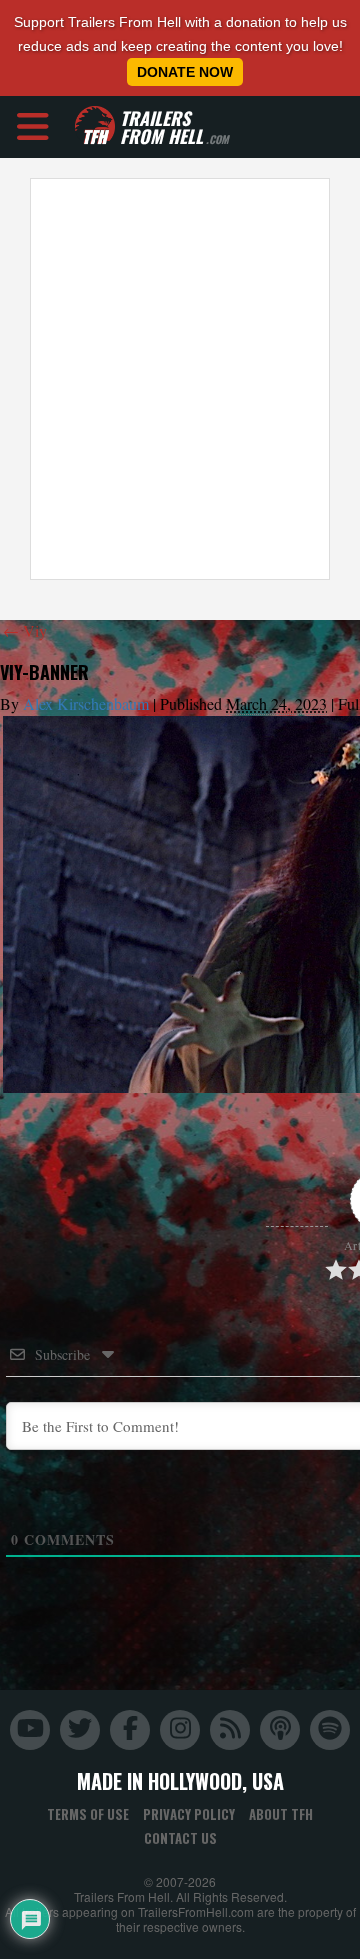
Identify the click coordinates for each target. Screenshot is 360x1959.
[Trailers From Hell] (95, 126)
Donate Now (185, 72)
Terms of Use (88, 1814)
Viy (25, 630)
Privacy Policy (189, 1814)
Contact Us (180, 1838)
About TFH (281, 1814)
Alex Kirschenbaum (86, 703)
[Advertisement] (180, 379)
